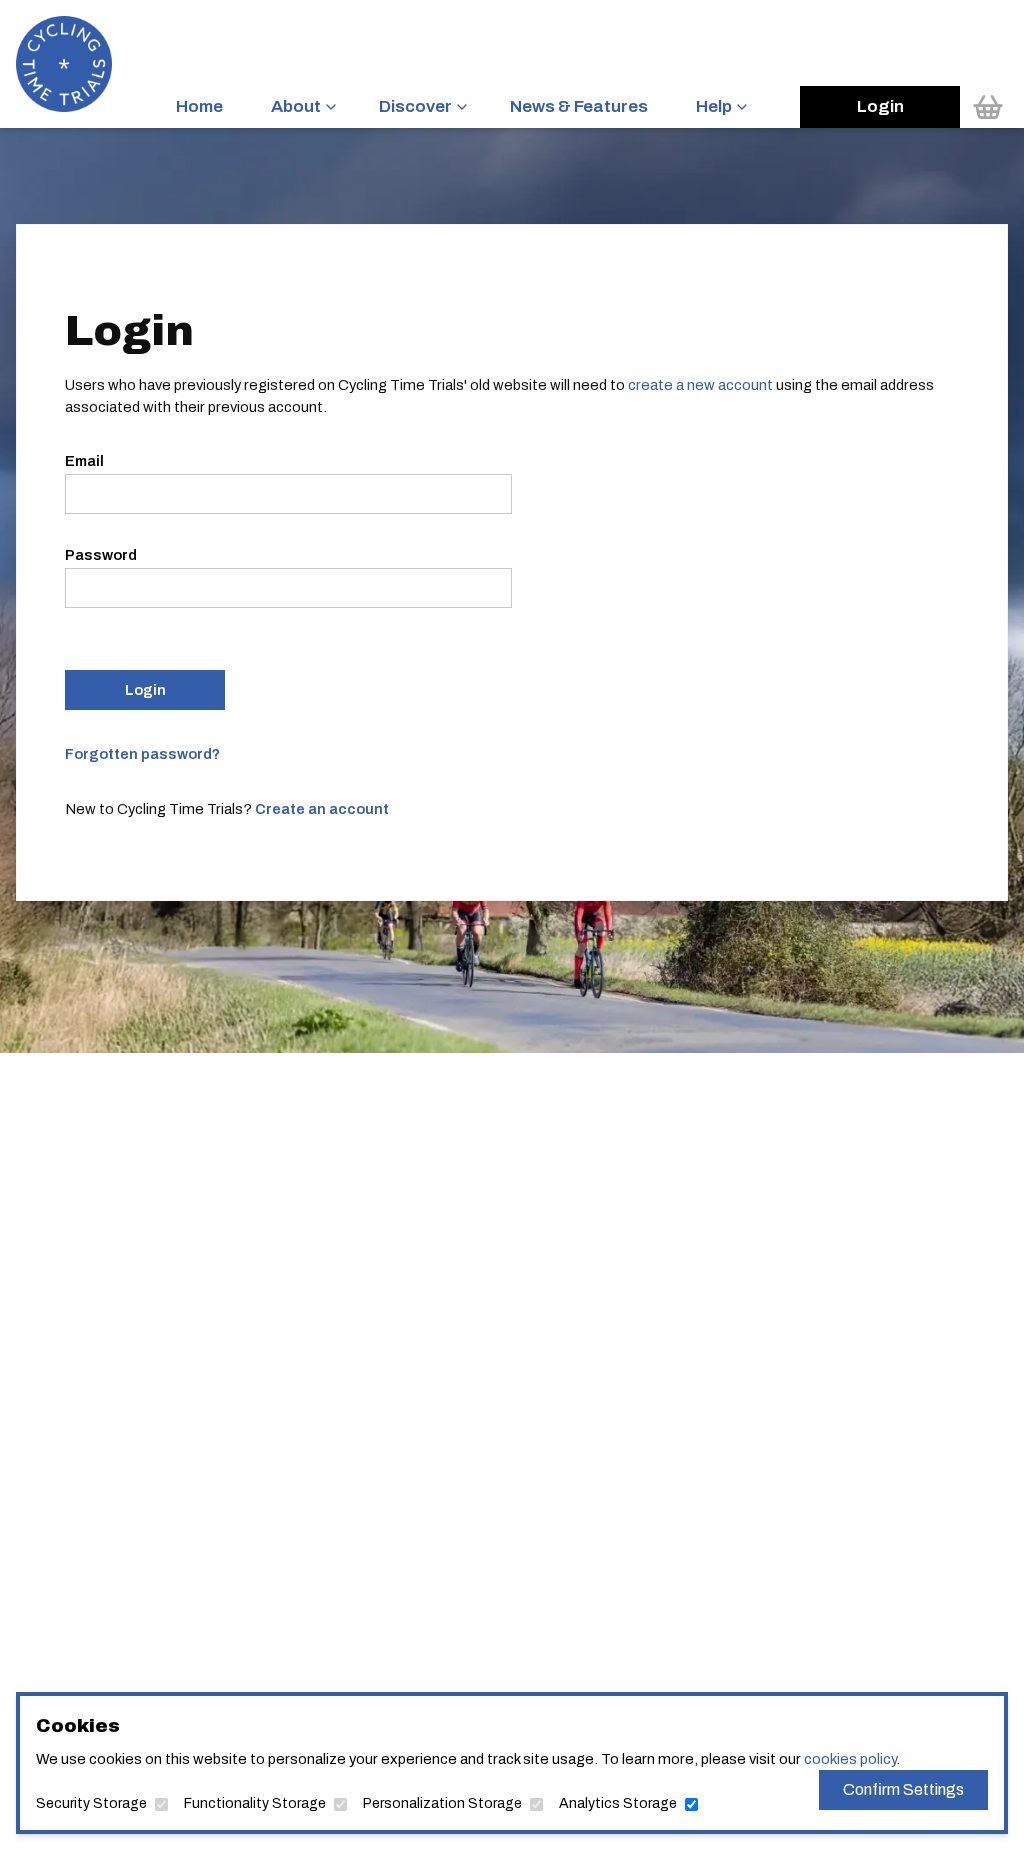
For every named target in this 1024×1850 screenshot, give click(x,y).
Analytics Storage (618, 1803)
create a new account (700, 385)
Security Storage (91, 1803)
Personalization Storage (442, 1803)
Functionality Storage (255, 1803)
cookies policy (850, 1759)
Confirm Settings (903, 1789)
